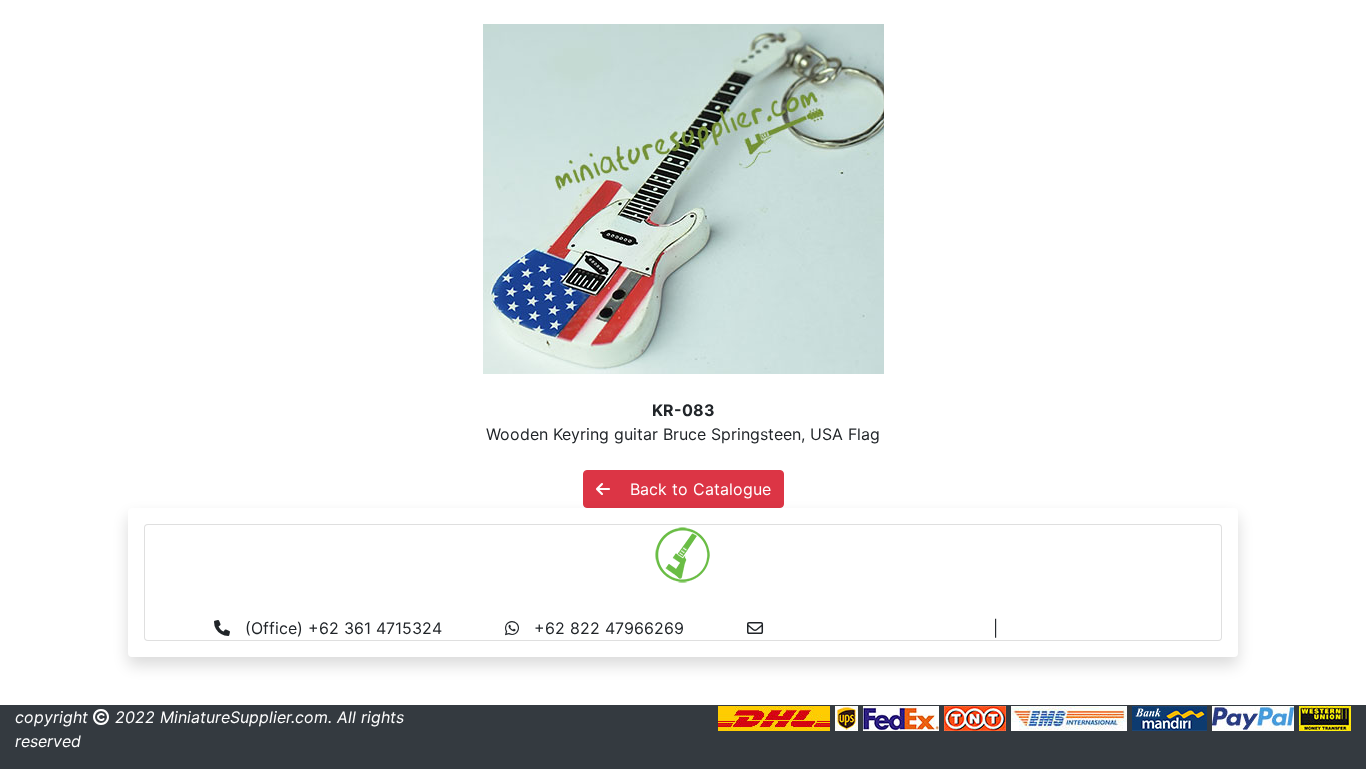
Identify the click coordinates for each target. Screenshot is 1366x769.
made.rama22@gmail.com (1101, 628)
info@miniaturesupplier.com (885, 628)
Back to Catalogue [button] (690, 489)
